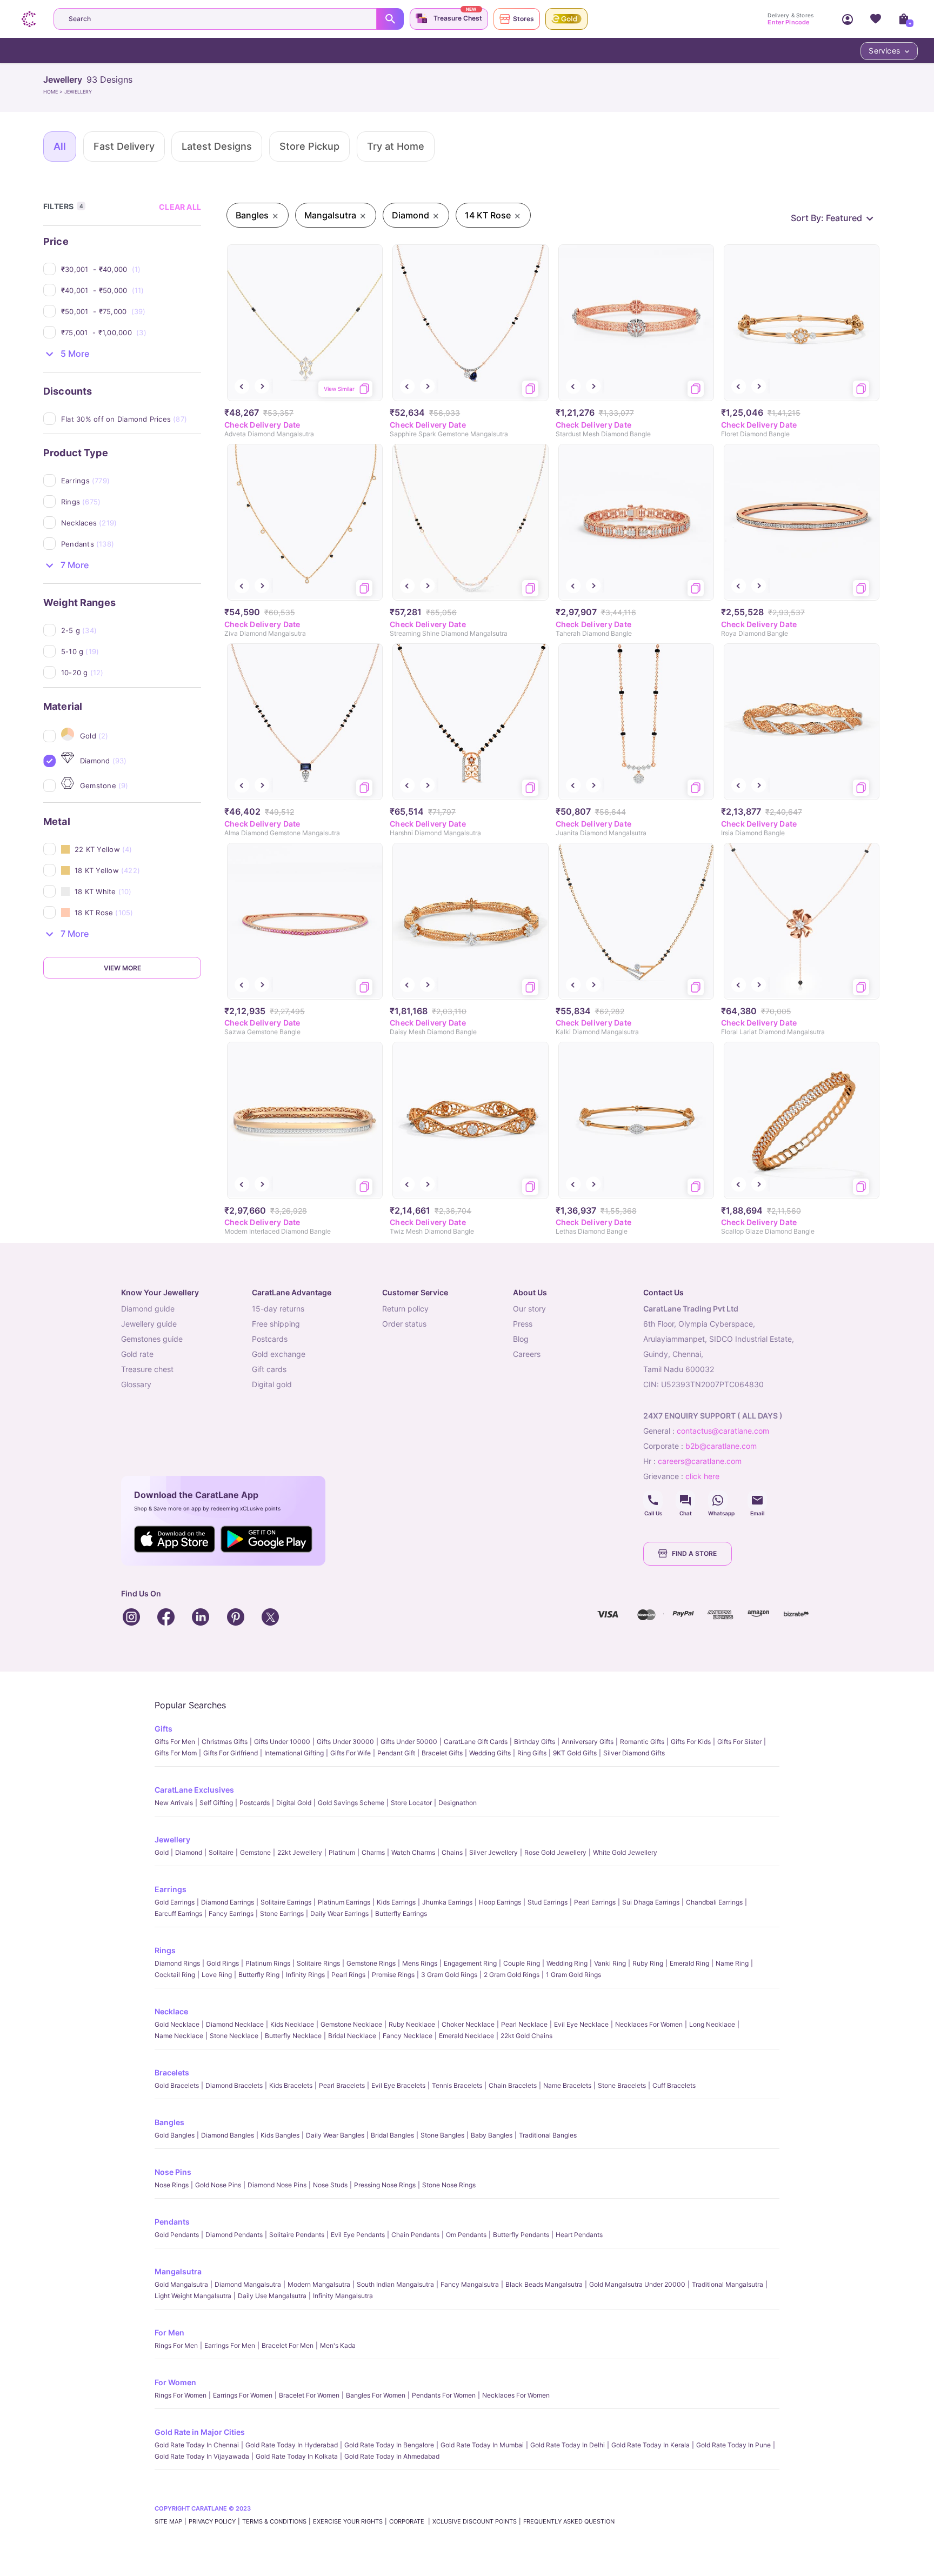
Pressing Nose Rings (385, 2185)
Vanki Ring (610, 1963)
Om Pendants (466, 2235)
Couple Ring (522, 1963)
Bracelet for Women (309, 2395)
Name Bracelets (567, 2085)
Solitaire (221, 1852)
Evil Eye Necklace (581, 2024)
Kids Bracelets (291, 2085)
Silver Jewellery (493, 1852)
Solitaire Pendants (297, 2235)
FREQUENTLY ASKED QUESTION (569, 2521)
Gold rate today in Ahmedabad (392, 2456)
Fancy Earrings (231, 1913)
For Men (169, 2332)
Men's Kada (338, 2345)
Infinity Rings (305, 1975)
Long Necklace (712, 2024)
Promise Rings (393, 1975)
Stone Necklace (234, 2036)
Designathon (458, 1803)
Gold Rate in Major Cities (200, 2432)
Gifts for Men (175, 1742)
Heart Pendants (579, 2235)
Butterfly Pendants (521, 2235)
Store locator (411, 1803)
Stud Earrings (548, 1902)
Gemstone (255, 1852)
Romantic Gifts (642, 1742)
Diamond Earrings (228, 1902)
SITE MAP (168, 2521)
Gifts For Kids (691, 1742)
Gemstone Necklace (351, 2024)
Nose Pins (173, 2172)
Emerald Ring (689, 1963)
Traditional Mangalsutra (728, 2284)
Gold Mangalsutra (181, 2284)
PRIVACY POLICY (212, 2521)
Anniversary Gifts (588, 1742)
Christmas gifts (225, 1742)
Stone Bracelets (622, 2085)
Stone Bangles (442, 2135)
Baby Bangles (492, 2135)
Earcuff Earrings (178, 1913)
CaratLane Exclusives (194, 1790)
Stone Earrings (282, 1913)
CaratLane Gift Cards (476, 1742)
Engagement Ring (470, 1963)
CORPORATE (408, 2521)
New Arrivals (174, 1803)
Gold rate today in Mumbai (482, 2445)
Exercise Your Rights (348, 2521)
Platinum (342, 1852)
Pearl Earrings (595, 1902)
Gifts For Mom (176, 1753)
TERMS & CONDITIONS (274, 2521)
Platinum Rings (268, 1963)
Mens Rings (420, 1963)
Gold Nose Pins (218, 2185)
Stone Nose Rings (449, 2185)
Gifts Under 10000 (282, 1742)
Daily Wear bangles (335, 2135)
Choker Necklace (468, 2024)
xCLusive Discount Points (475, 2521)
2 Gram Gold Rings (512, 1975)
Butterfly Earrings (401, 1913)
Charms (373, 1852)
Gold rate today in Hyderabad (292, 2445)
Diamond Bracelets (234, 2085)
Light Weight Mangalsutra (193, 2296)
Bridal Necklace (352, 2036)
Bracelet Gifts (442, 1753)
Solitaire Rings (318, 1963)
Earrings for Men (230, 2345)
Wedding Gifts (490, 1753)
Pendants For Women (444, 2395)
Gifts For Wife (351, 1753)
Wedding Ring (567, 1963)
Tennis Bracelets (457, 2085)
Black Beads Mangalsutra (544, 2284)
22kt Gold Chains (526, 2036)
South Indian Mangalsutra (395, 2284)
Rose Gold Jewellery (555, 1852)
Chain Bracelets (513, 2085)
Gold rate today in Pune (733, 2445)
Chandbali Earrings (714, 1902)
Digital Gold (294, 1803)
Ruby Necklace (412, 2024)
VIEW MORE (122, 968)
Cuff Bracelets (674, 2085)
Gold (162, 1852)
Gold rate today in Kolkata (297, 2456)
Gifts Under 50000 (409, 1742)
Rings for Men (176, 2345)
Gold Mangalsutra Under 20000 (637, 2284)
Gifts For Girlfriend (231, 1753)
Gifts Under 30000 (345, 1742)
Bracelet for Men (288, 2345)
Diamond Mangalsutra (248, 2284)
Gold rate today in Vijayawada (202, 2456)
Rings (165, 1950)
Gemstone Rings (371, 1963)
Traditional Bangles (548, 2135)
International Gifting (294, 1753)
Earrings (171, 1889)
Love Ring (217, 1975)
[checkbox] (131, 269)
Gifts (164, 1729)
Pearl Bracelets (342, 2085)
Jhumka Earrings (447, 1902)
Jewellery (172, 1839)
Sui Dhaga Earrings (651, 1902)
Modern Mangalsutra (319, 2284)
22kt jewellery (300, 1852)
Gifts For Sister (739, 1742)
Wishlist (876, 19)
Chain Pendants (415, 2235)
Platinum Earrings (344, 1902)
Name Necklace (179, 2036)
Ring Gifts (532, 1753)
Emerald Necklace (466, 2036)
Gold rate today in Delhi (568, 2445)
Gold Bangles (175, 2135)
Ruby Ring (648, 1963)
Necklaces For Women (649, 2024)
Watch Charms (413, 1852)
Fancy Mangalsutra (470, 2284)
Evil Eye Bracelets (398, 2085)
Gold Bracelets (177, 2085)
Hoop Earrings (500, 1902)
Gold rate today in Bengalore (389, 2445)
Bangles (169, 2122)
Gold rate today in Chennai (197, 2445)
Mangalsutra (178, 2271)
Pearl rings (348, 1975)
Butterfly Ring (259, 1975)
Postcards (255, 1803)
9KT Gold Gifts (575, 1753)
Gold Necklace (177, 2024)
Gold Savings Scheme (351, 1803)
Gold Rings (223, 1963)
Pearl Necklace (524, 2024)
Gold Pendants (177, 2235)
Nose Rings (172, 2185)
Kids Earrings (396, 1902)
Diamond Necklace (235, 2024)
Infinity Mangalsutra (343, 2296)
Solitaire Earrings (286, 1902)
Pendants (172, 2222)
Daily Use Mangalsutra (272, 2296)
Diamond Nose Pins (277, 2185)
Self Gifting (216, 1803)
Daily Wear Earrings (339, 1913)
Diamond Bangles (228, 2135)
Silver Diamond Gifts (634, 1753)
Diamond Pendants (234, 2235)
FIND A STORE (694, 1553)
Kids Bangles (280, 2135)
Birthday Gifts (535, 1742)
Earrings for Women (243, 2395)
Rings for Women (181, 2395)
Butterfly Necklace (293, 2036)
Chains (452, 1852)
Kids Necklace (292, 2024)
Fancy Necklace (408, 2036)
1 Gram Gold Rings (573, 1975)
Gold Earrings (175, 1902)
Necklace (171, 2011)
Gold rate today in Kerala (651, 2445)
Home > (54, 92)
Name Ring (732, 1963)
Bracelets (172, 2072)
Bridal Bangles (392, 2135)
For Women (175, 2382)
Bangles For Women (376, 2395)
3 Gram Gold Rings (449, 1975)
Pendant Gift (396, 1753)
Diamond (189, 1852)
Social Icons (653, 1500)
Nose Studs (330, 2185)
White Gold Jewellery (625, 1852)
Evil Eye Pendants (358, 2235)
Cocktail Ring (175, 1975)
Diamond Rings (177, 1963)
